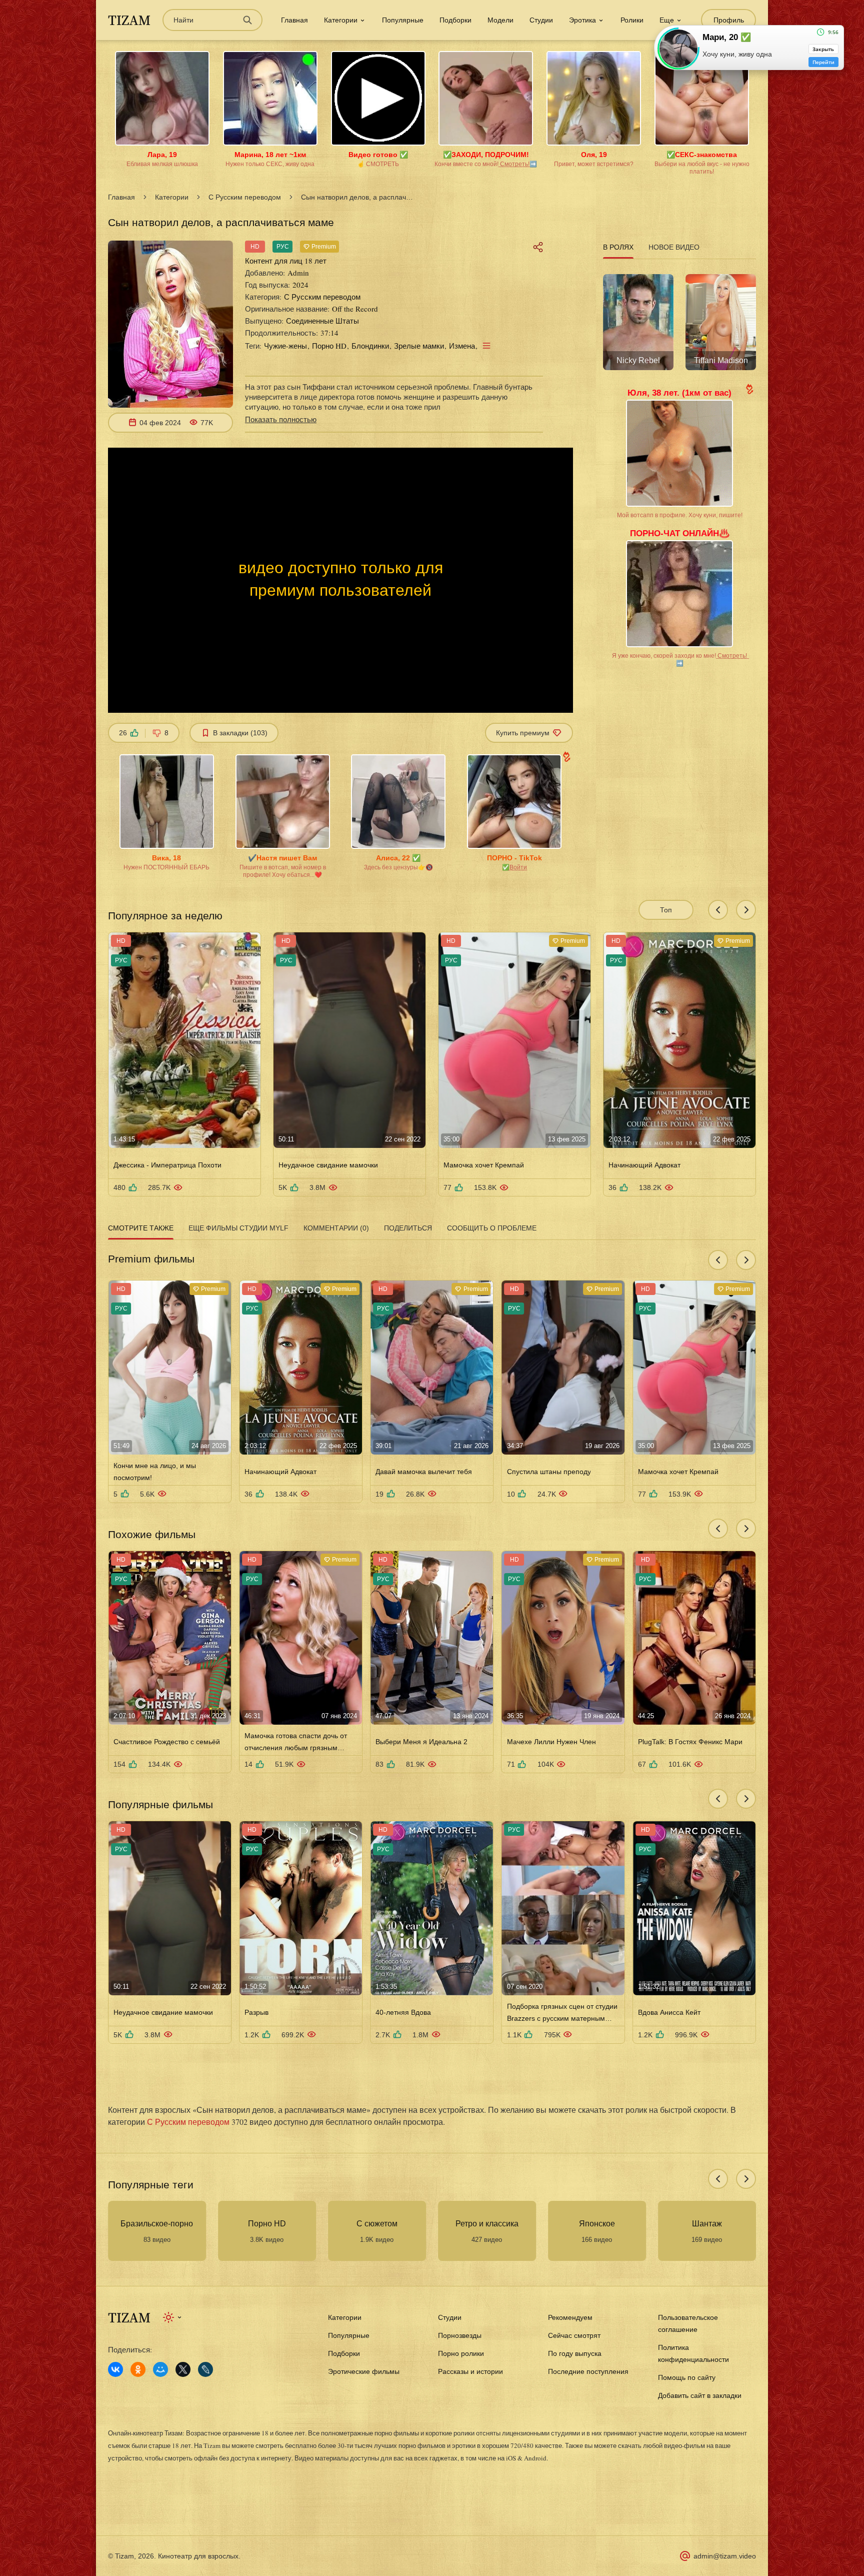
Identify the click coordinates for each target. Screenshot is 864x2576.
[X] (183, 2369)
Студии (541, 20)
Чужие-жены (285, 346)
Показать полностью (281, 419)
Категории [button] (341, 20)
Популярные (403, 20)
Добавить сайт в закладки (700, 2395)
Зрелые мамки (419, 346)
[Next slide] (746, 910)
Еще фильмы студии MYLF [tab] (238, 1228)
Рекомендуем (570, 2317)
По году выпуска (575, 2353)
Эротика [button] (582, 20)
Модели (500, 20)
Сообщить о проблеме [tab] (492, 1228)
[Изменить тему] (173, 2317)
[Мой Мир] (160, 2369)
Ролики (632, 20)
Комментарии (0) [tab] (336, 1228)
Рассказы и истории (470, 2371)
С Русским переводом (245, 197)
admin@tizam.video (725, 2556)
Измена (462, 346)
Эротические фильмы (364, 2371)
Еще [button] (667, 20)
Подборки (455, 20)
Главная (294, 20)
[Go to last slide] (718, 910)
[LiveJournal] (205, 2369)
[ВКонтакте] (115, 2369)
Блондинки (370, 346)
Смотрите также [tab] (141, 1228)
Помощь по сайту (687, 2377)
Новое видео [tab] (674, 247)
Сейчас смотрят (574, 2335)
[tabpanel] (679, 319)
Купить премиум (523, 733)
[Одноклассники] (138, 2369)
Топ (666, 910)
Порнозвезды (460, 2335)
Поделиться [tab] (408, 1228)
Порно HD (329, 346)
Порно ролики (461, 2353)
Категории (172, 197)
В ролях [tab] (618, 247)
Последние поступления (588, 2371)
